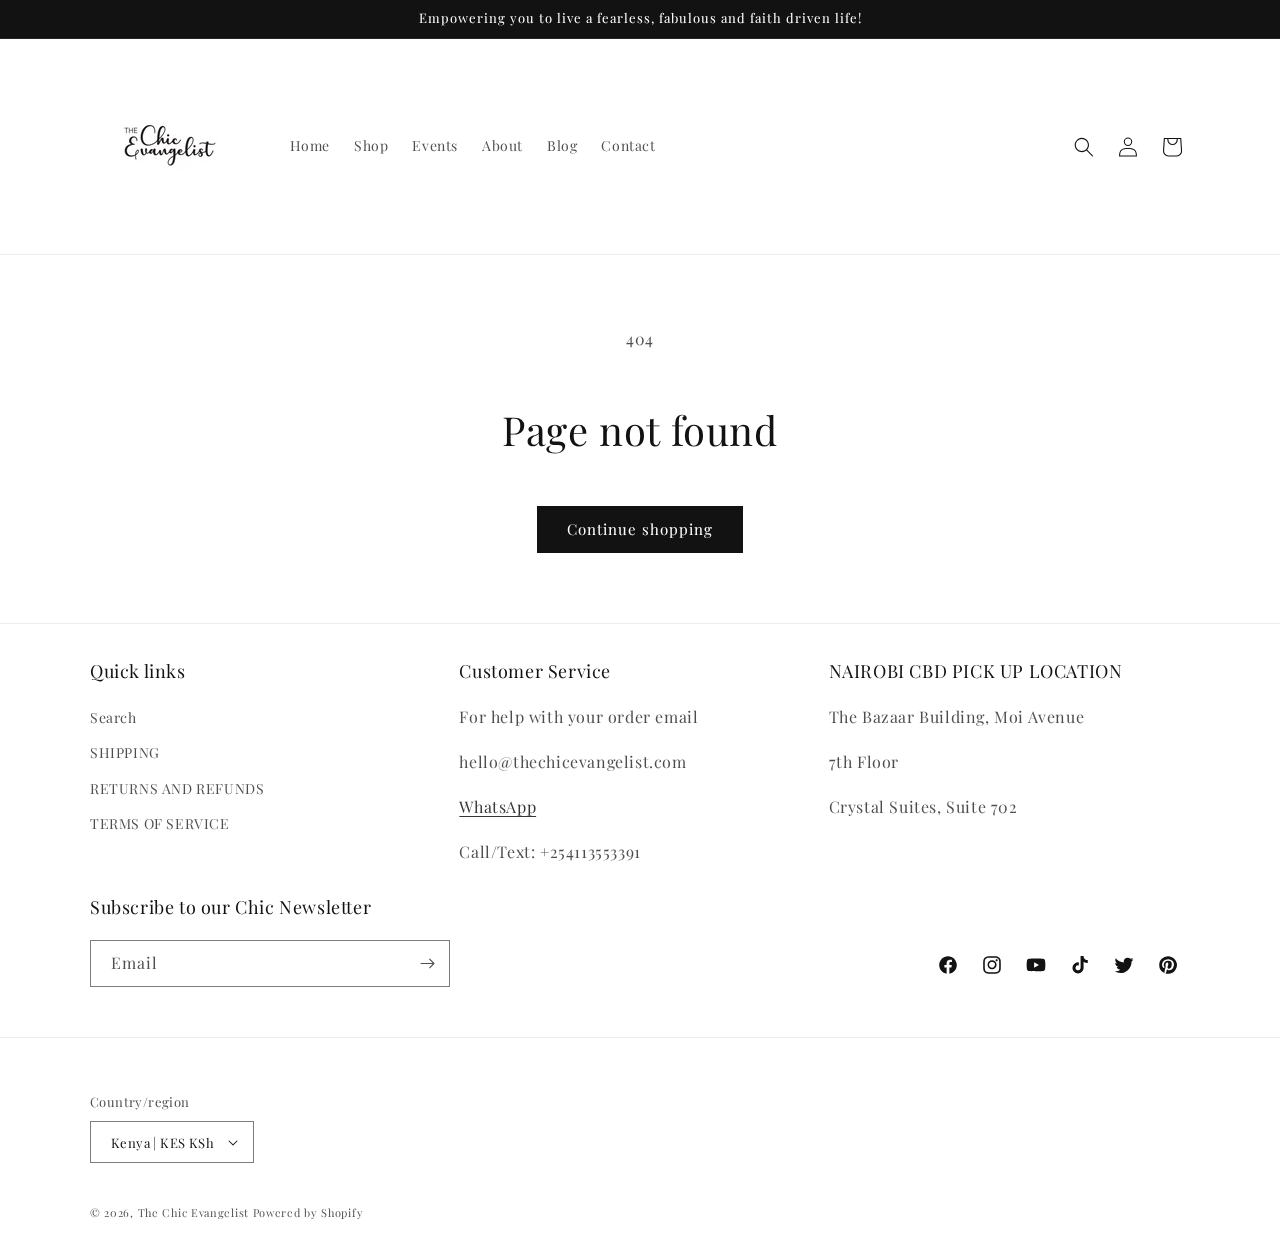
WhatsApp (497, 806)
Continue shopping (640, 529)
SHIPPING (125, 752)
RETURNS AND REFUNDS (177, 788)
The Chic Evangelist (193, 1212)
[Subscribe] (427, 963)
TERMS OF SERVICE (160, 823)
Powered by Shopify (308, 1212)
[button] (1084, 147)
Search (113, 717)
